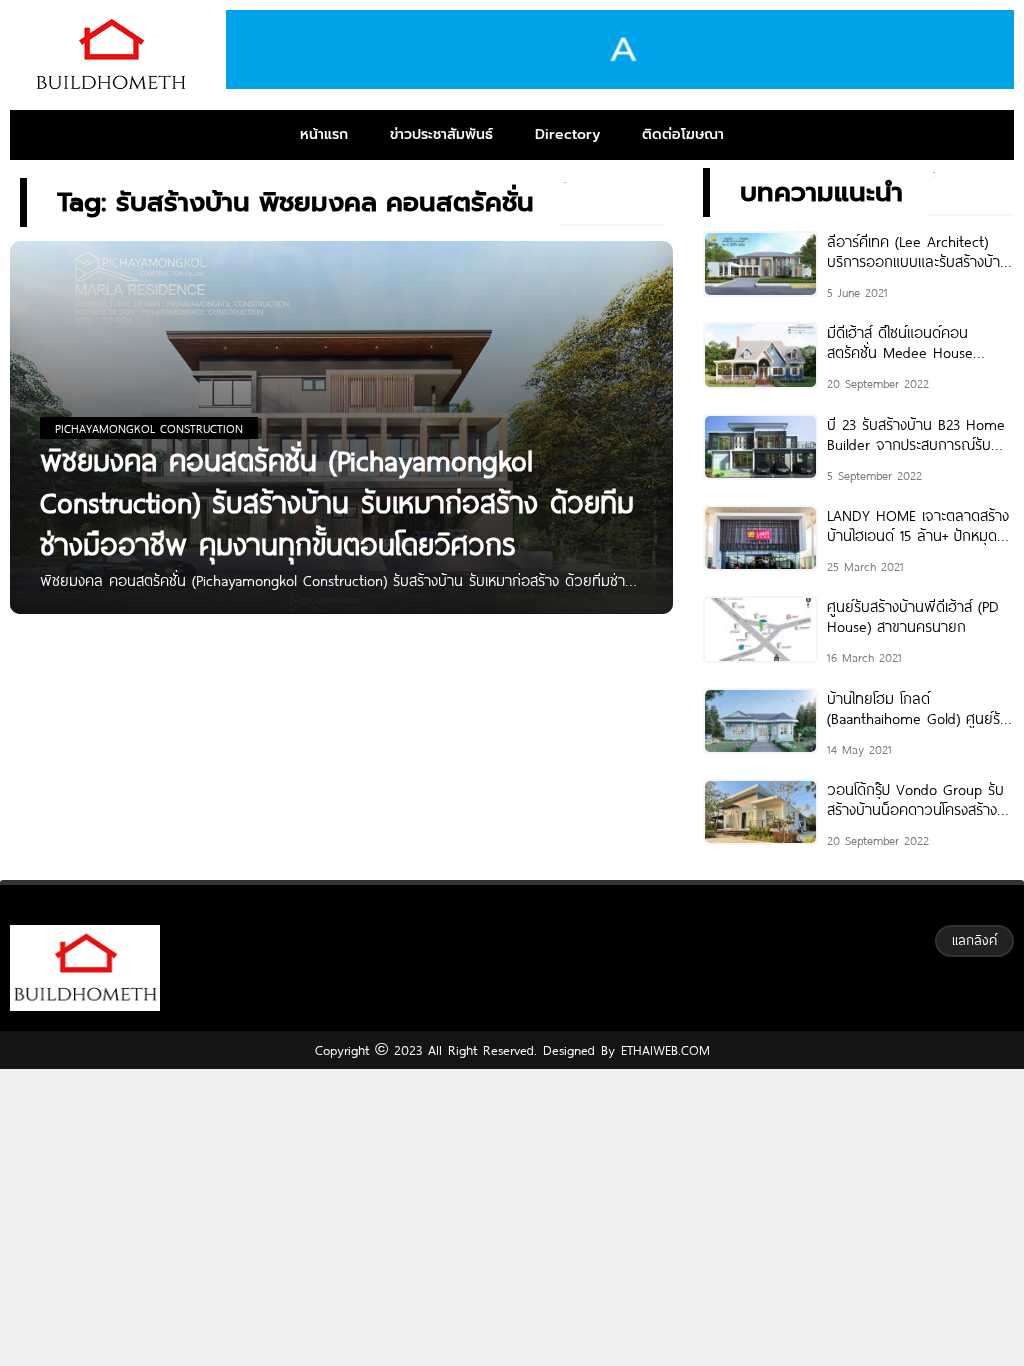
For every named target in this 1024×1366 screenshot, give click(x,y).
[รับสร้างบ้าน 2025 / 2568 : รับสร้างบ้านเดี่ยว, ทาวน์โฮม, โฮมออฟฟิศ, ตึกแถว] (110, 55)
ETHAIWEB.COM (662, 1050)
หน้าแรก (324, 134)
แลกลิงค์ (974, 940)
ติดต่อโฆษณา (683, 134)
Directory (567, 134)
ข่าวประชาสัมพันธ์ (441, 134)
